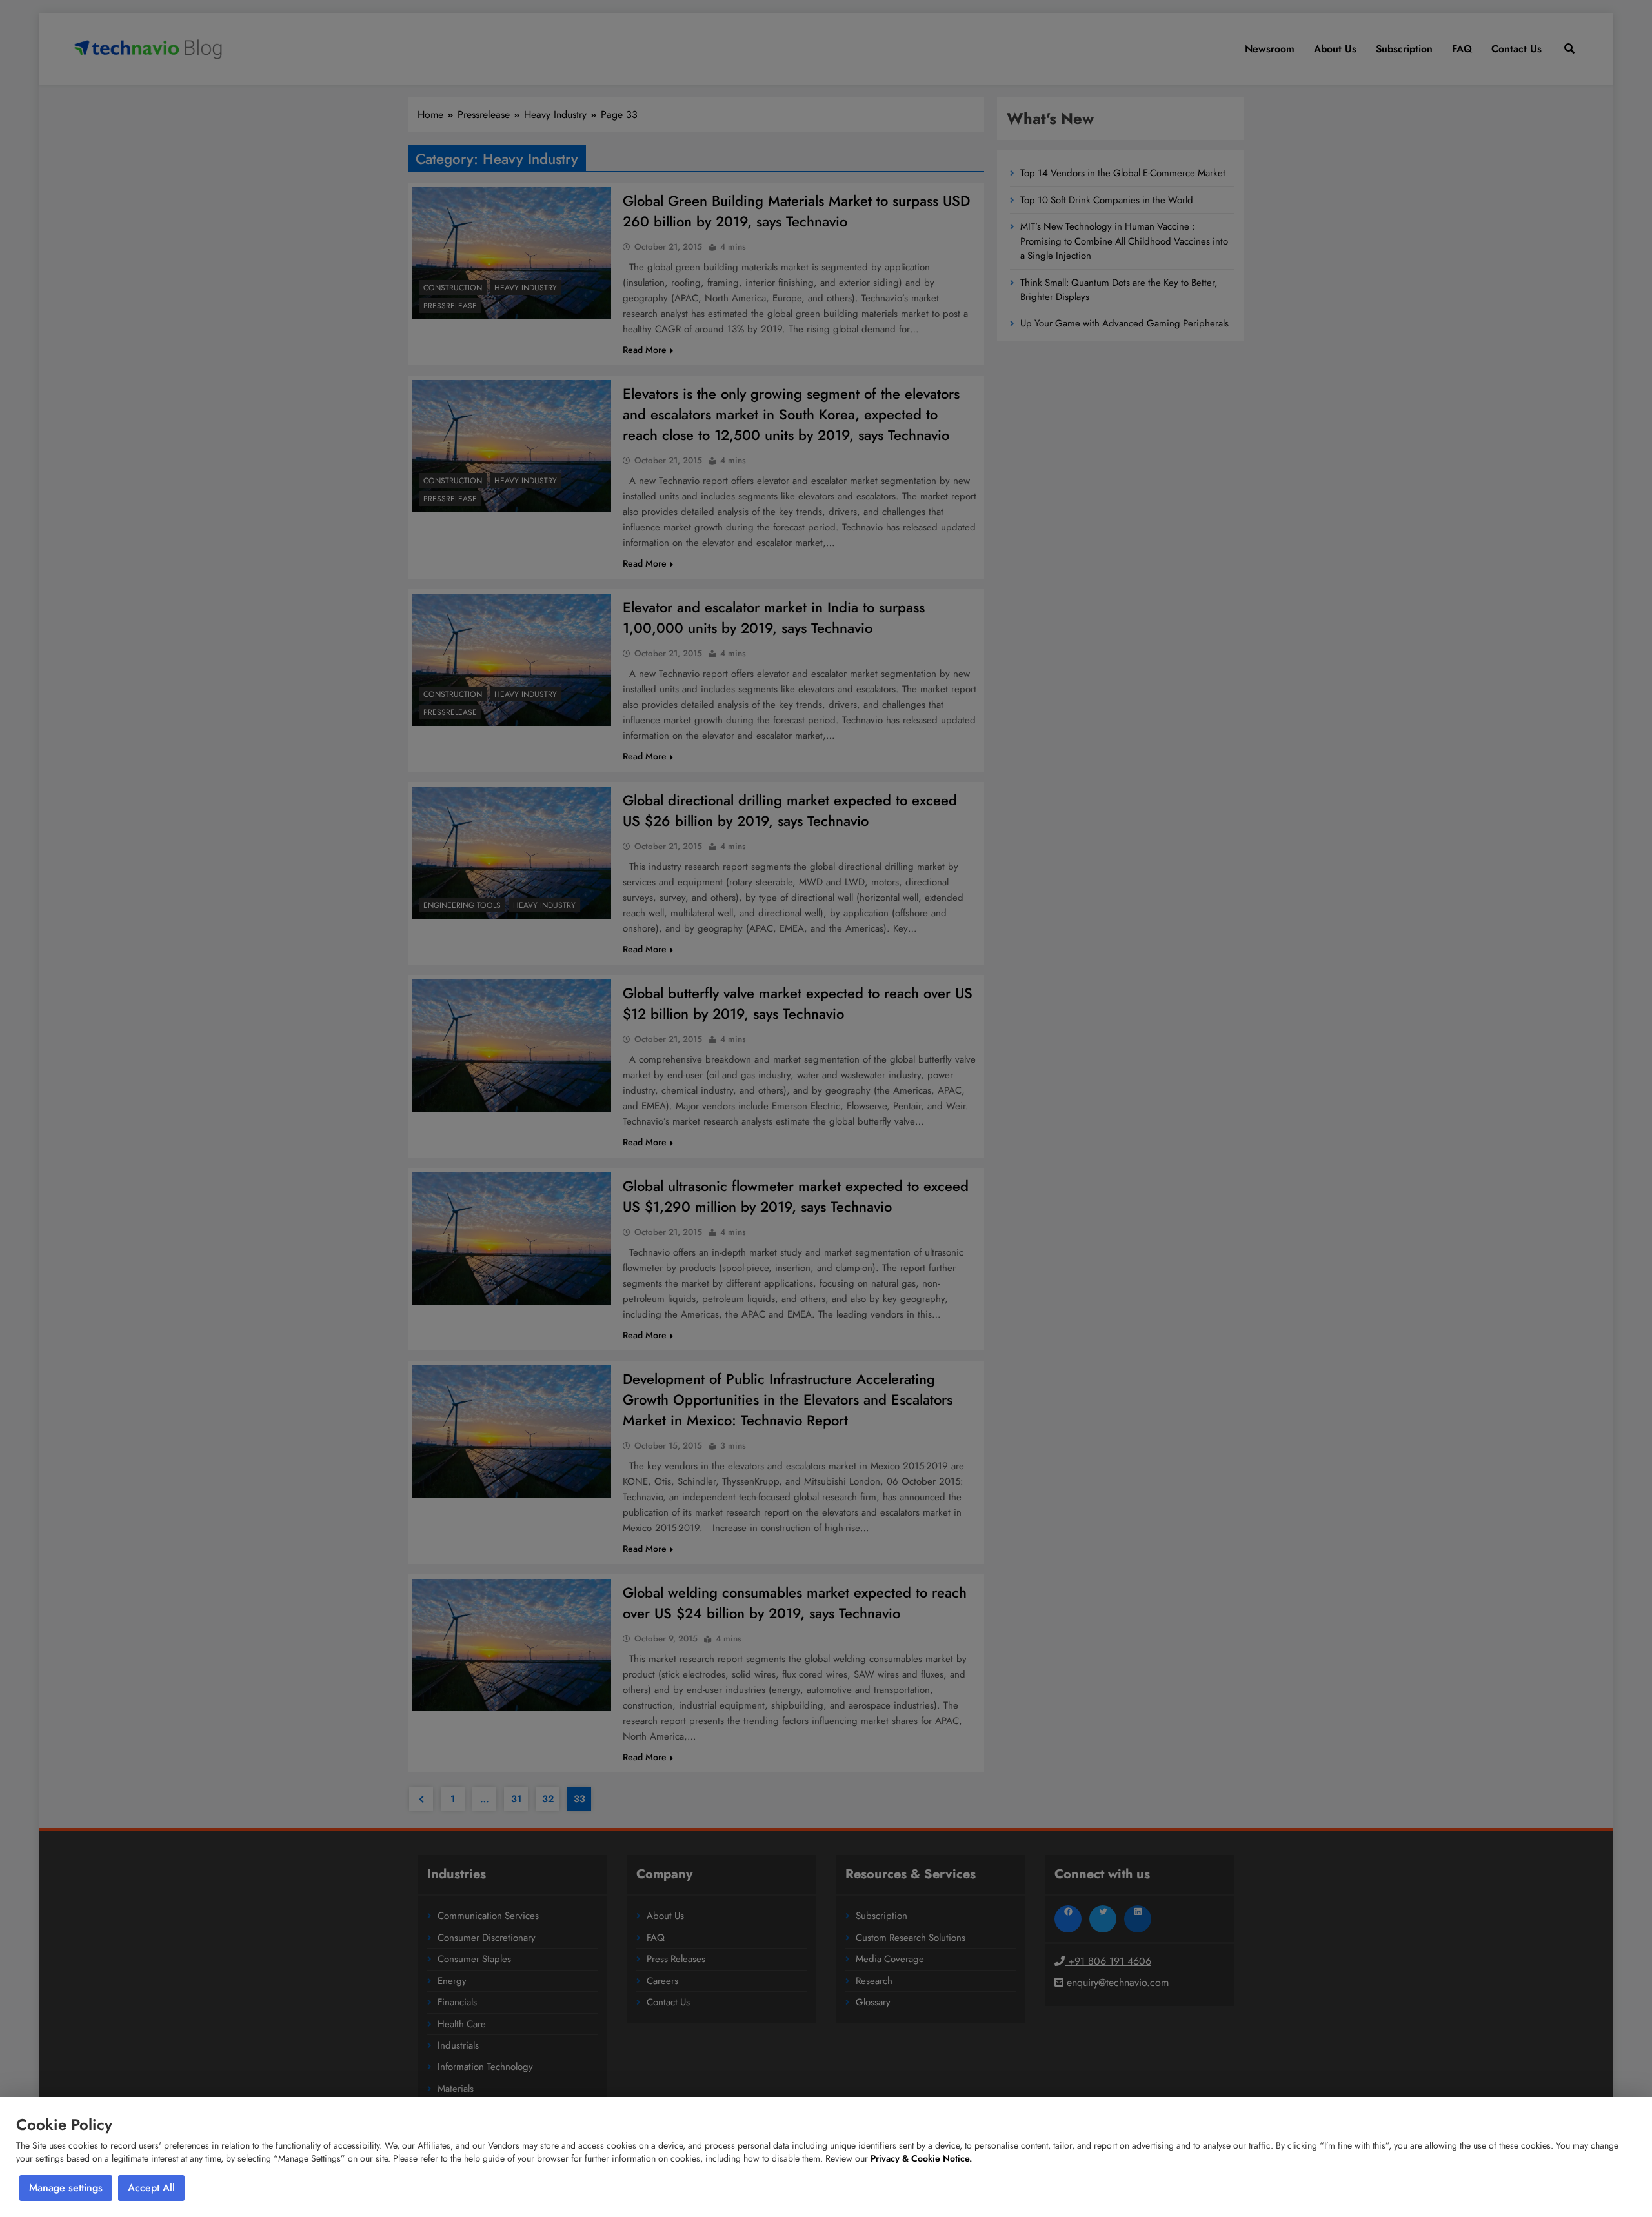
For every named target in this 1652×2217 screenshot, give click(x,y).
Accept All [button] (151, 2188)
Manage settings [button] (66, 2188)
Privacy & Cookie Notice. (921, 2158)
